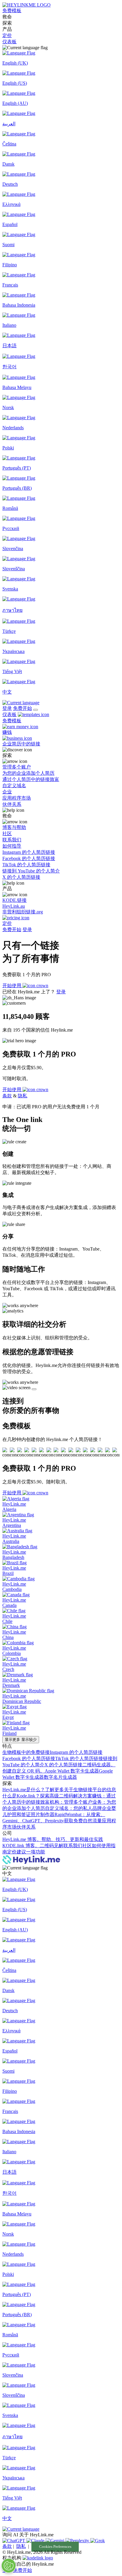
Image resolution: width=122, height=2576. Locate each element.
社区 (87, 1846)
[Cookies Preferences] (9, 2566)
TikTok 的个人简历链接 (79, 1758)
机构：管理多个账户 (71, 1802)
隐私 (23, 1096)
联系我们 (73, 1846)
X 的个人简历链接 (63, 1765)
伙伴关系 (26, 1827)
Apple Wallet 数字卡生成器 (72, 1771)
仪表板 (9, 42)
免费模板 (12, 11)
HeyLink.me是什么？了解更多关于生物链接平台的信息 (59, 1790)
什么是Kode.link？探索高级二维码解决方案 (47, 1796)
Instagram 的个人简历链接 (76, 1752)
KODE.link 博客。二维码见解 (33, 1846)
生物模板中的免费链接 (26, 1752)
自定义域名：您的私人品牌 (73, 1808)
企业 (107, 1808)
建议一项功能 (31, 1852)
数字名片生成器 (60, 1777)
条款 (7, 1096)
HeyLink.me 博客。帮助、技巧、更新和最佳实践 (53, 1839)
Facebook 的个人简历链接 (29, 1758)
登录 (7, 708)
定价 (7, 35)
